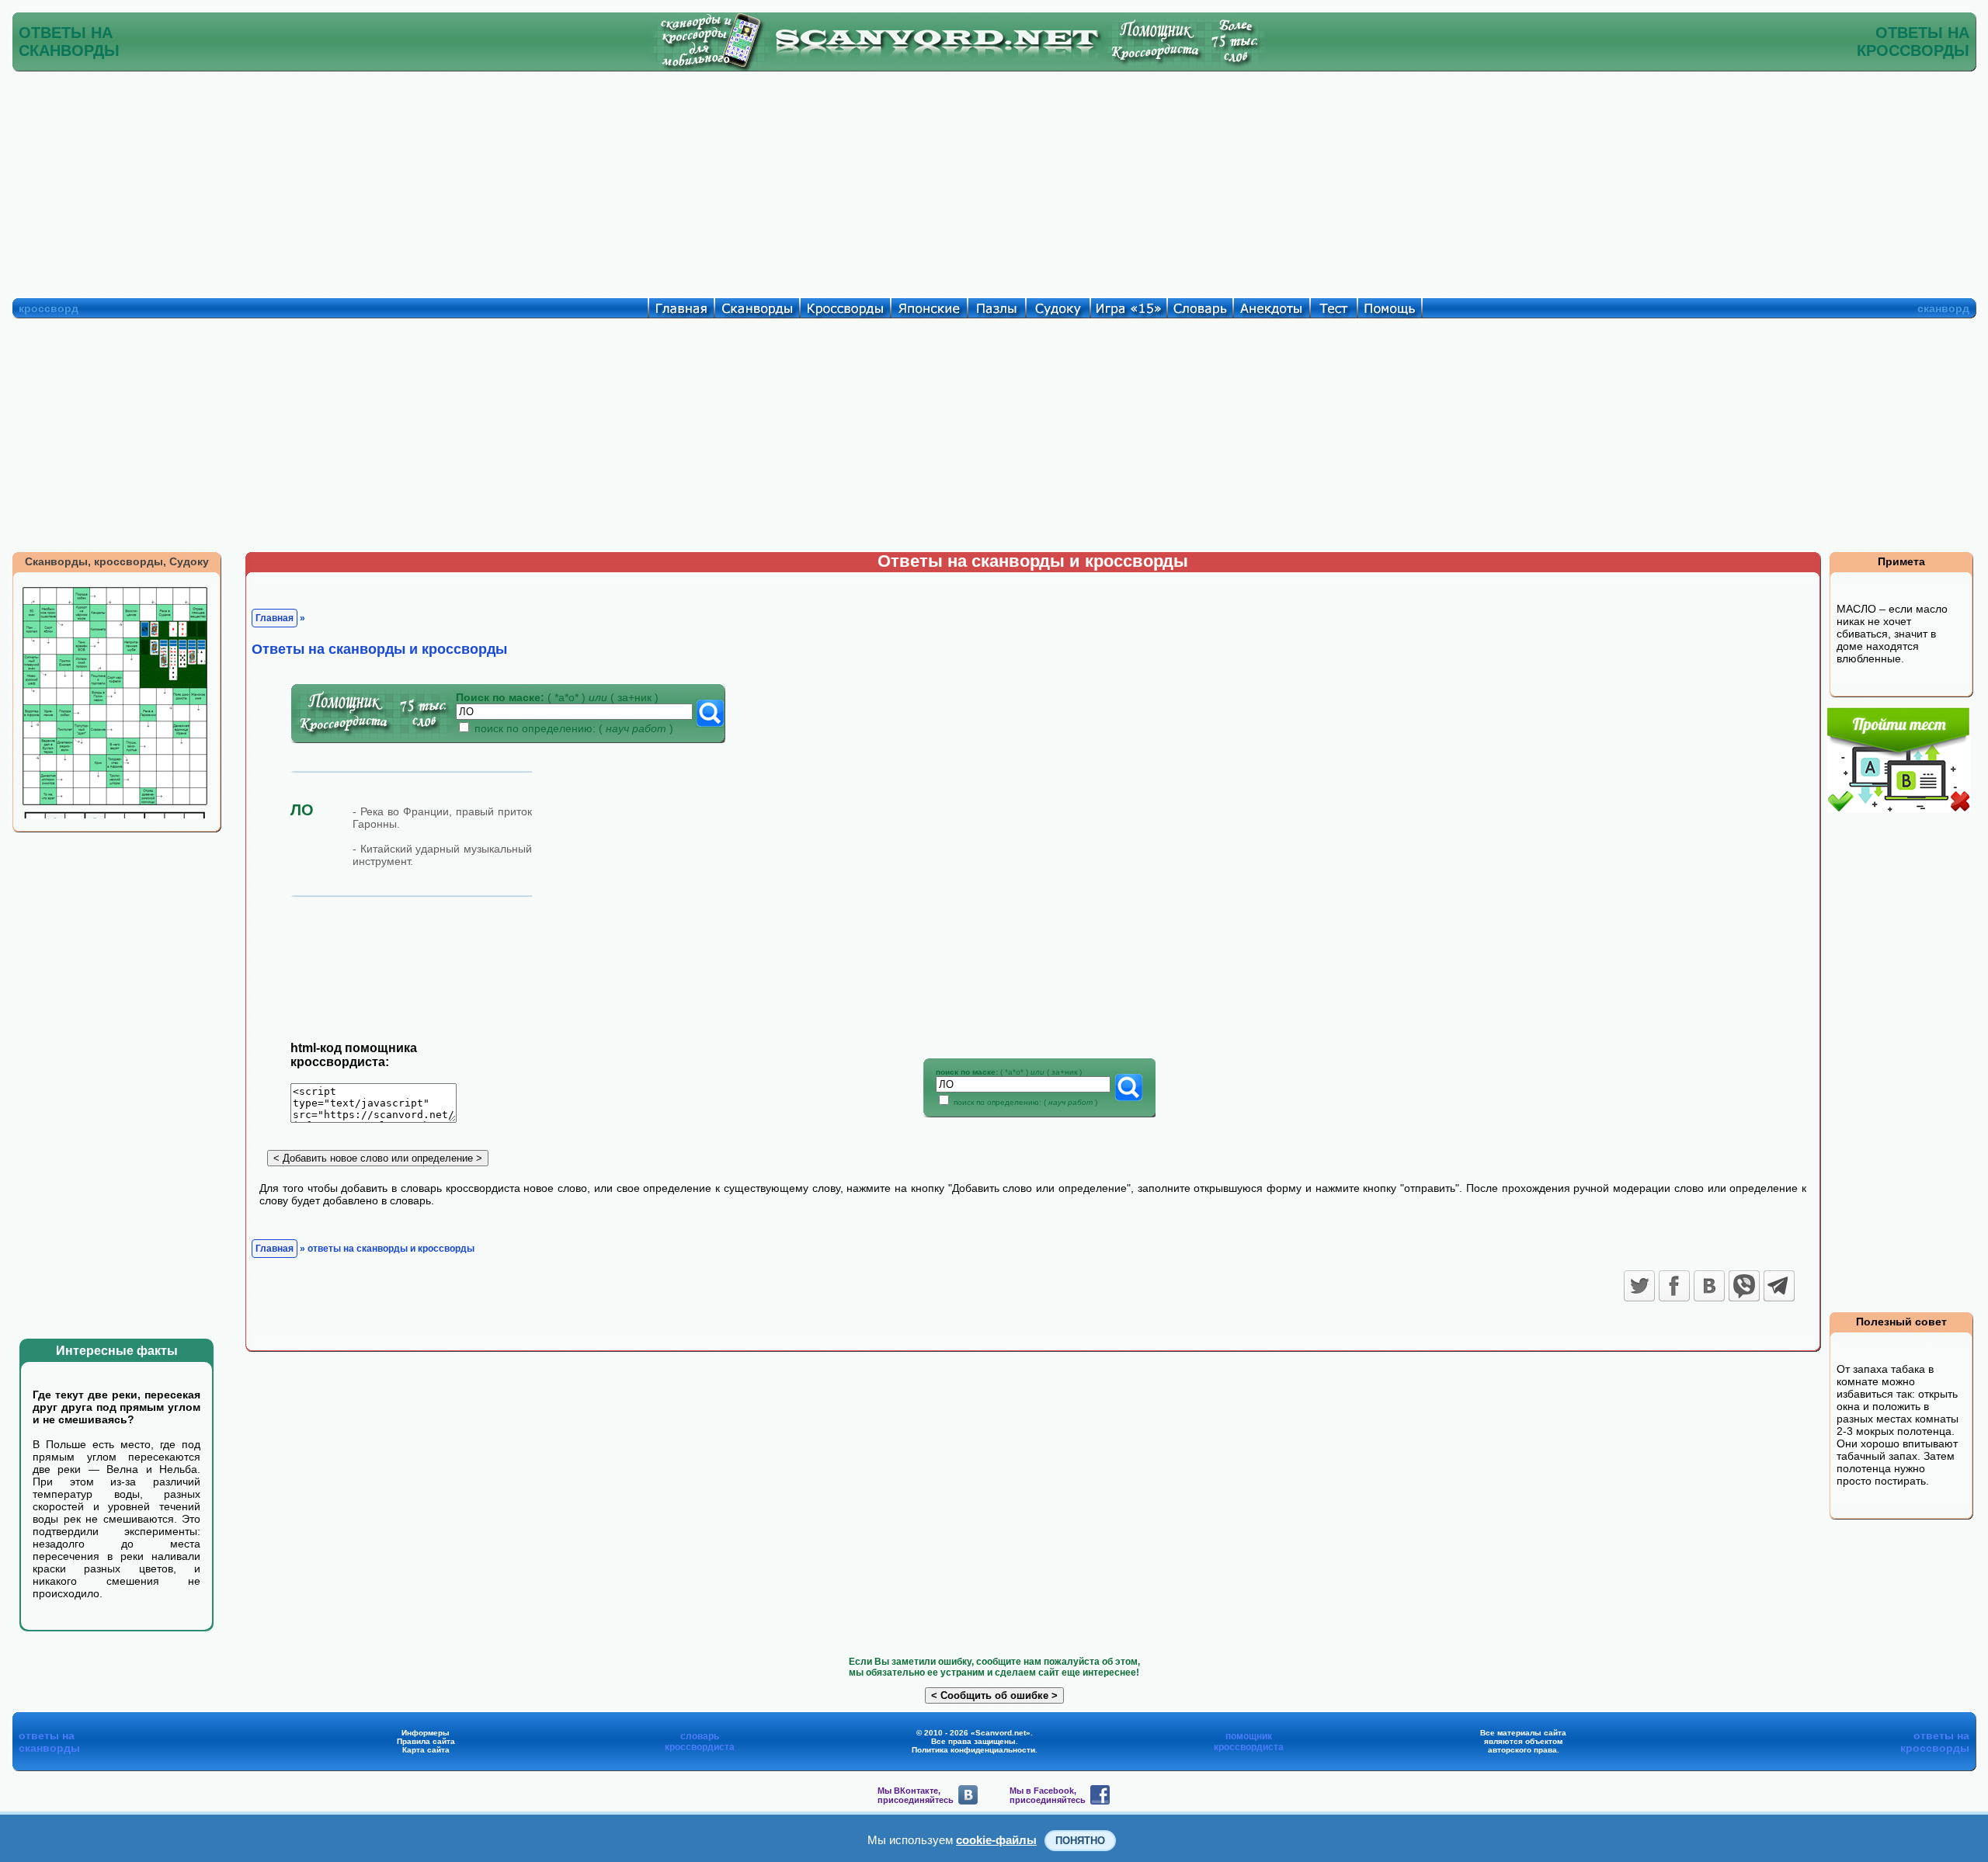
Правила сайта (426, 1741)
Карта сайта (426, 1750)
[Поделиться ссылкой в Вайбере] (1744, 1286)
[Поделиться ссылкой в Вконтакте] (1709, 1286)
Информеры (426, 1733)
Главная (275, 618)
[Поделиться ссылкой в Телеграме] (1779, 1286)
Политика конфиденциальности (973, 1750)
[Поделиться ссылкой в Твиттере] (1639, 1286)
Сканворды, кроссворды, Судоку (117, 561)
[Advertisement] (994, 181)
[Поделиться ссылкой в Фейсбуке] (1674, 1286)
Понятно (1080, 1841)
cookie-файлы (996, 1840)
